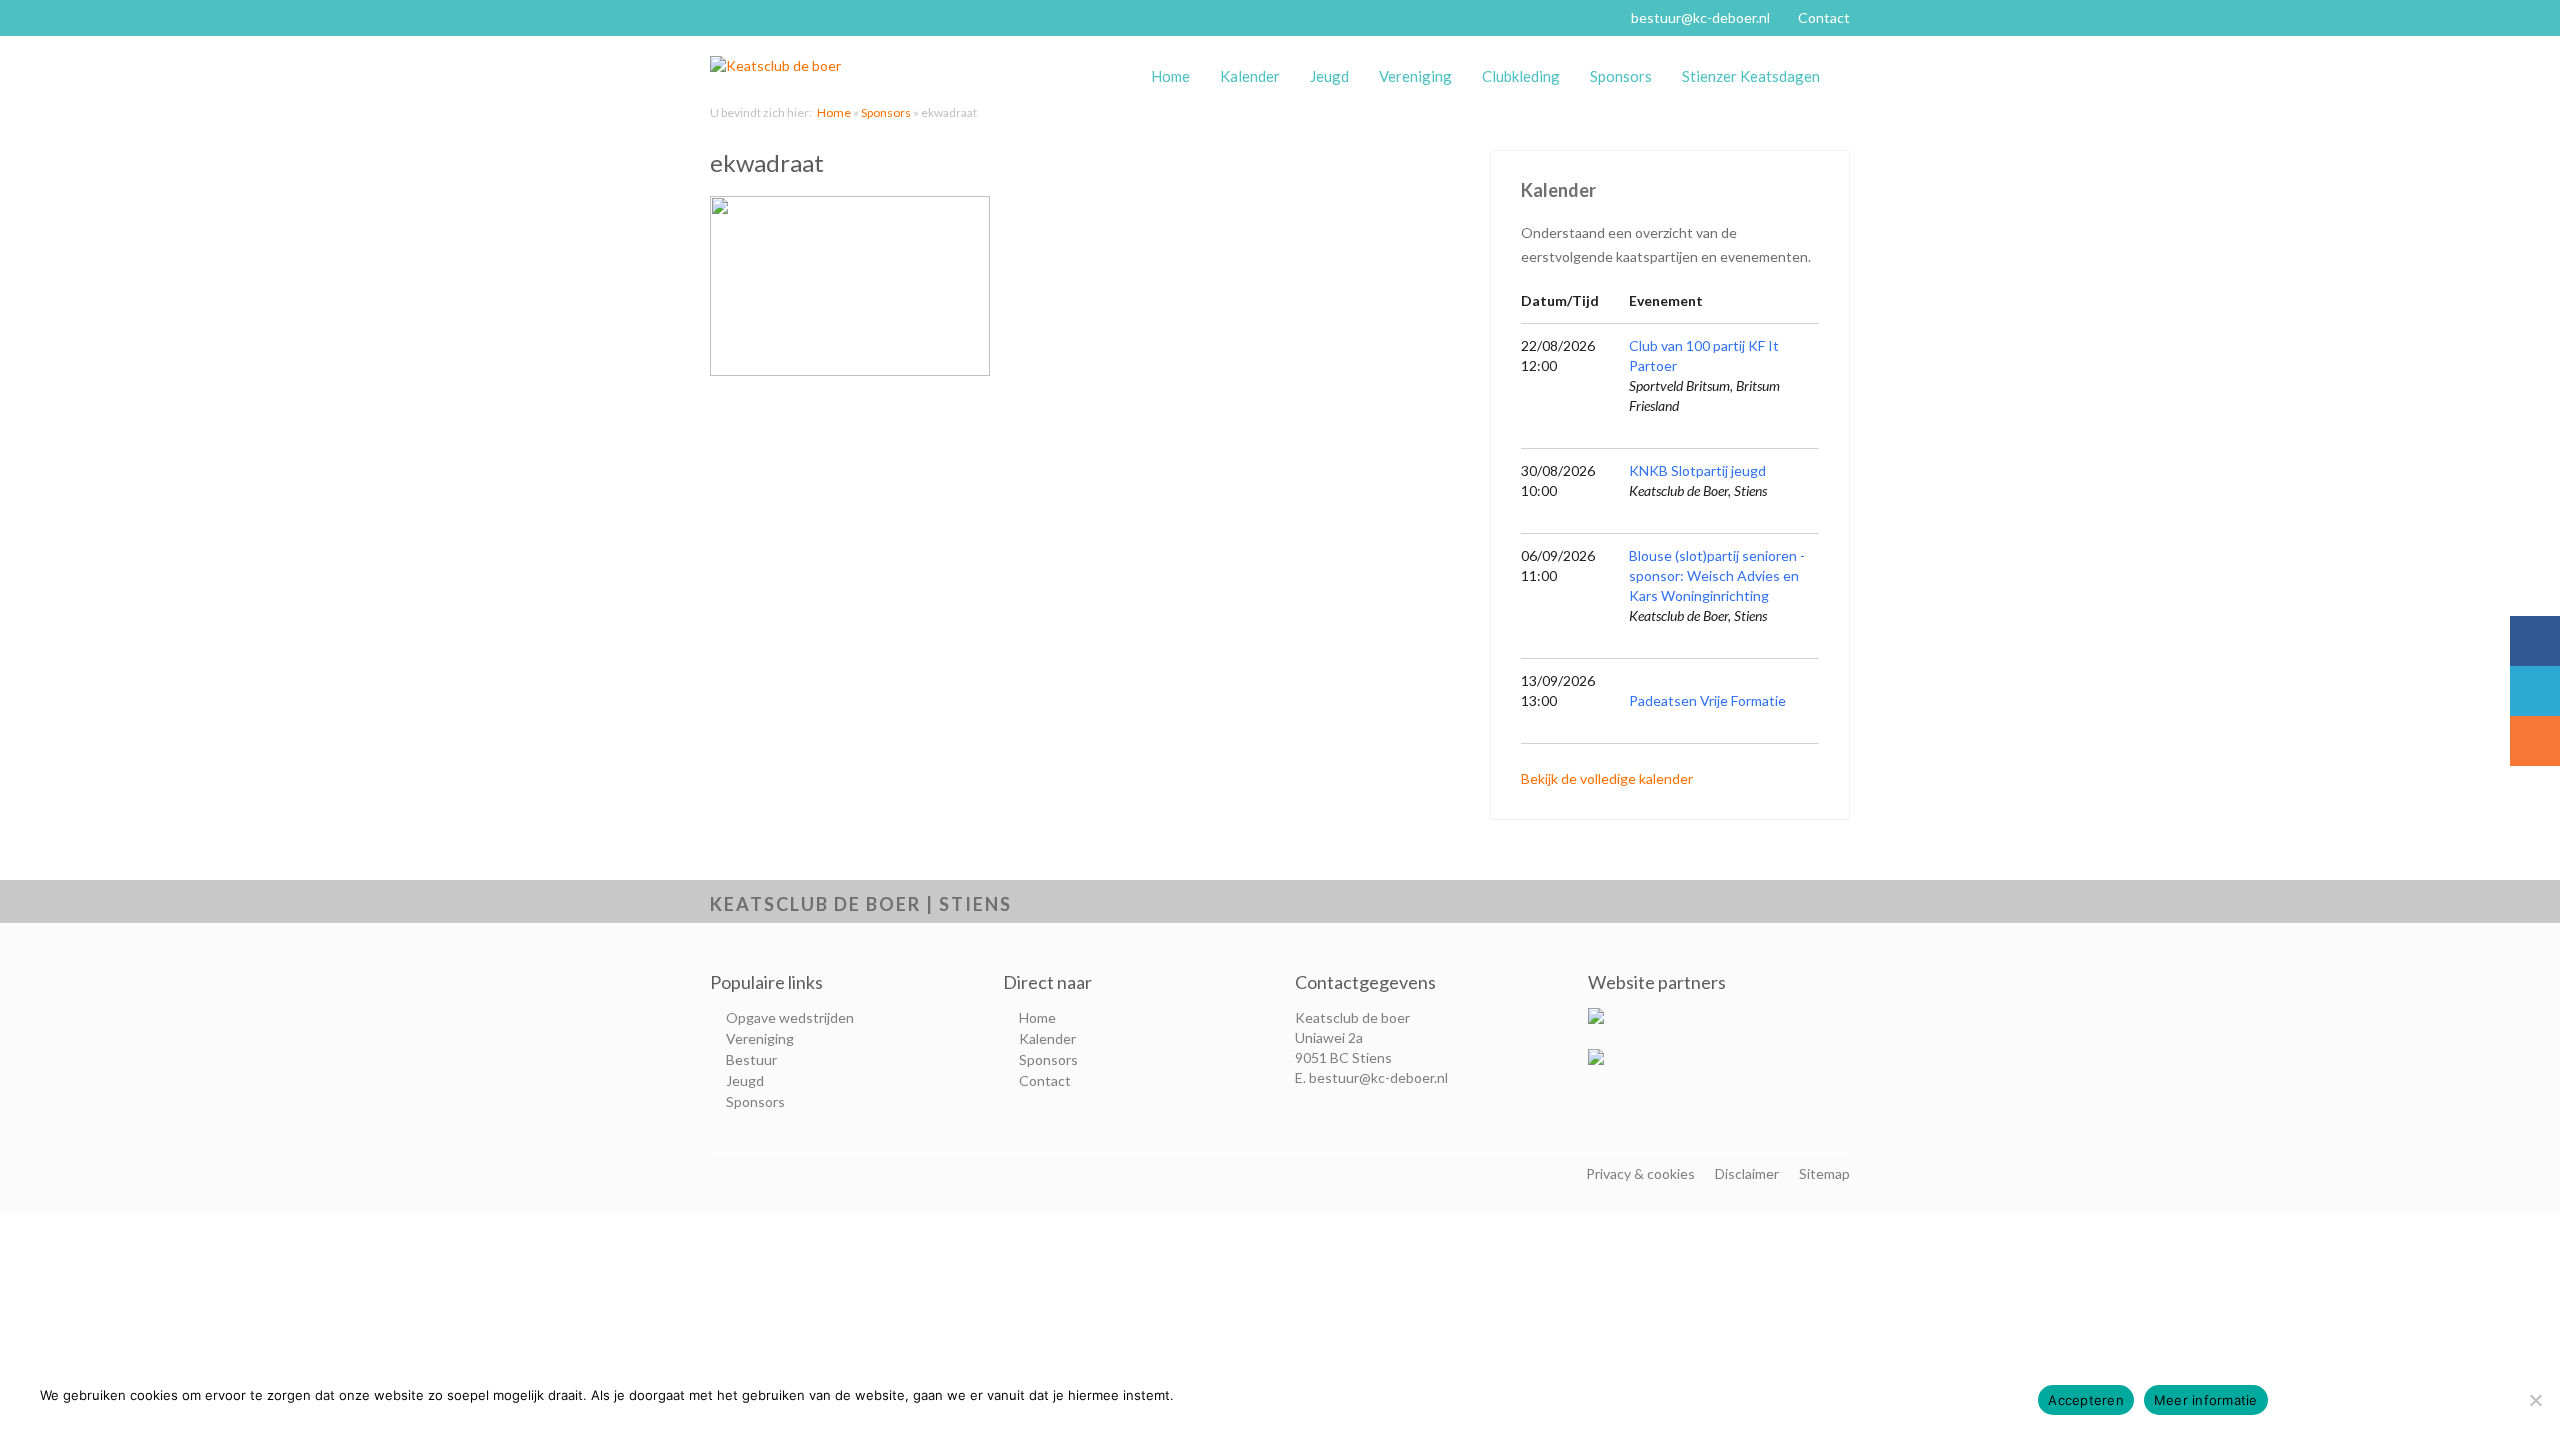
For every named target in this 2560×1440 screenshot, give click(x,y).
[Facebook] (2535, 641)
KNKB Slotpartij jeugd (1697, 470)
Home (1170, 76)
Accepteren (2086, 1400)
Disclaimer (1747, 1173)
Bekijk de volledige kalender (1607, 778)
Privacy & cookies (1640, 1173)
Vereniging (1415, 76)
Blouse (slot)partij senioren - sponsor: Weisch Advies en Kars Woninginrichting (1717, 575)
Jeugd (1329, 76)
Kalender (1250, 76)
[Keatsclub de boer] (785, 66)
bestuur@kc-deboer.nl (1700, 17)
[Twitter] (2535, 691)
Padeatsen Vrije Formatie (1707, 700)
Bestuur (751, 1059)
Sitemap (1824, 1173)
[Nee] (2535, 1400)
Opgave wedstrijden (790, 1017)
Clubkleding (1521, 76)
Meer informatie (2206, 1400)
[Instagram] (2535, 741)
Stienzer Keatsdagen (1751, 76)
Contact (1824, 17)
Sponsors (1621, 76)
